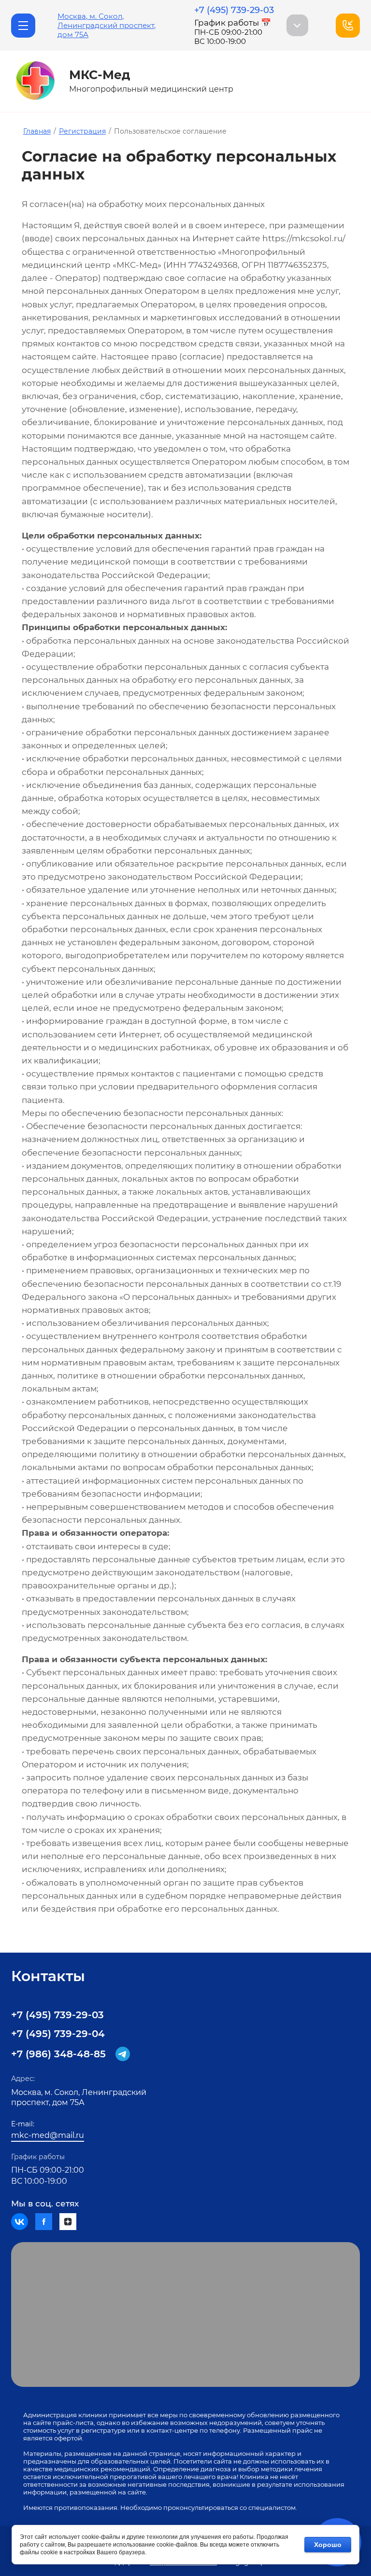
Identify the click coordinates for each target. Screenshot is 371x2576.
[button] (23, 26)
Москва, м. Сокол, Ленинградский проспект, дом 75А (107, 25)
